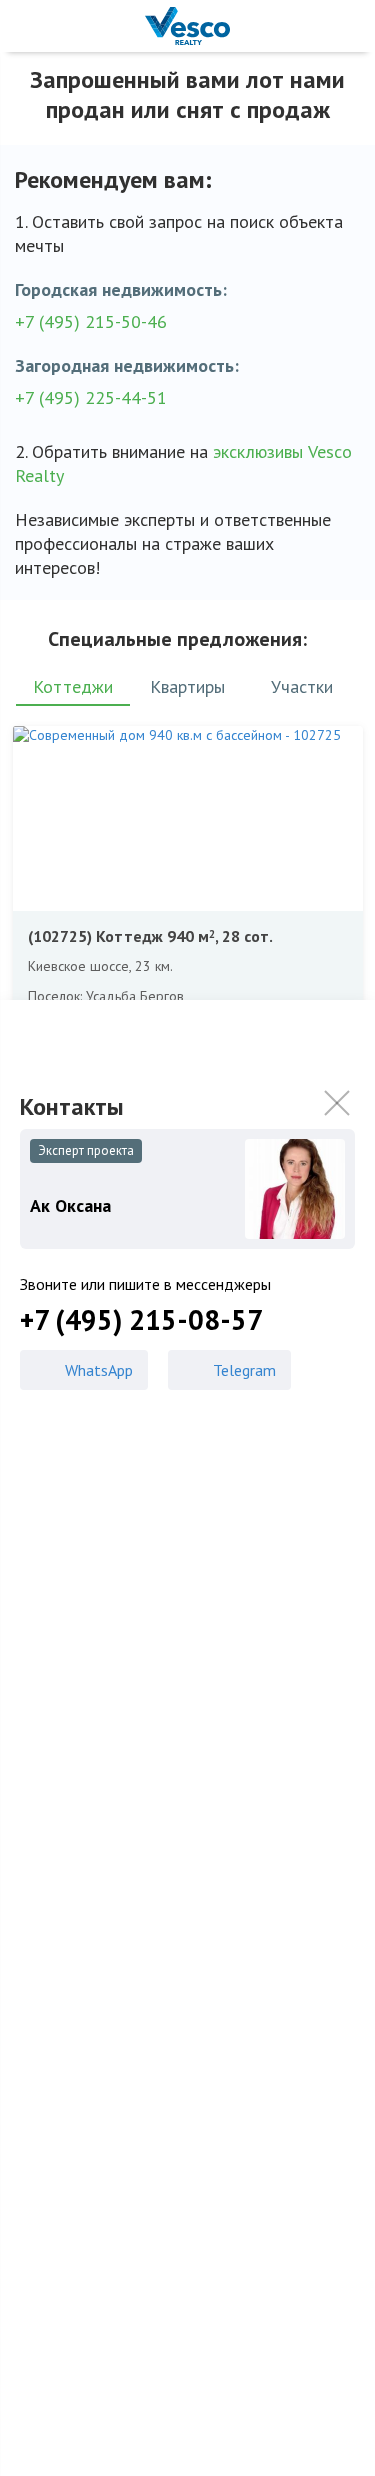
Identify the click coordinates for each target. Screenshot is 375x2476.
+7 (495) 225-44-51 (91, 397)
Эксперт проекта (86, 1150)
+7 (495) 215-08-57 (141, 1320)
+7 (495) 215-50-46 (91, 321)
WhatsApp (99, 1370)
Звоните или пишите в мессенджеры (145, 1284)
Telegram (244, 1370)
